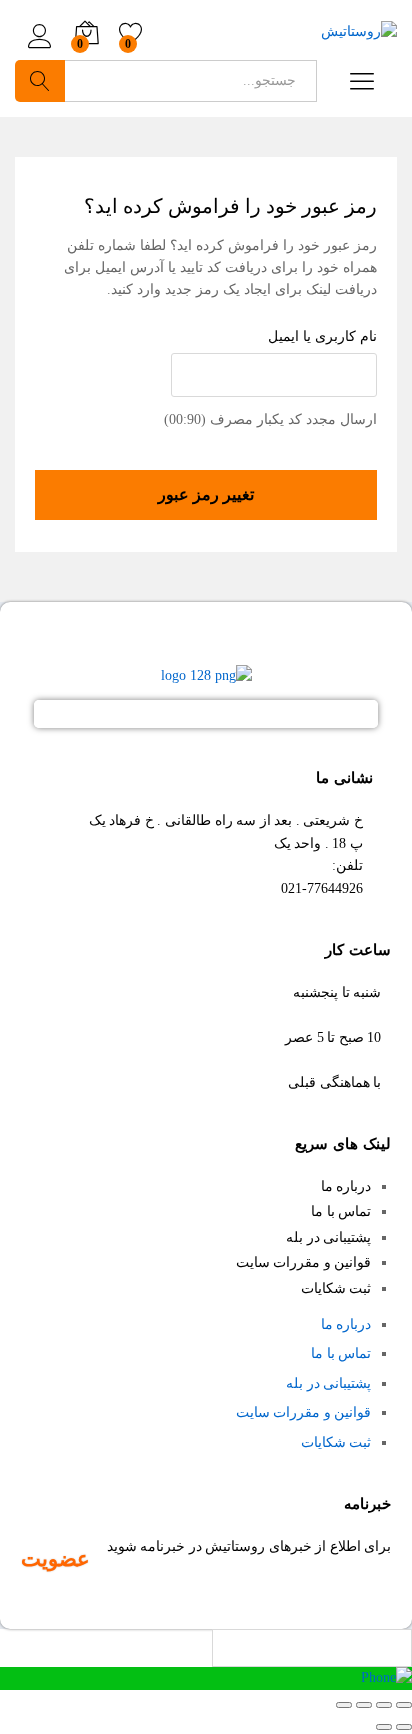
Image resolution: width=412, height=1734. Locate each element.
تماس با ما (341, 1211)
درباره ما (346, 1186)
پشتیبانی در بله (328, 1237)
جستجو (40, 81)
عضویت (55, 1559)
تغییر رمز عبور (206, 494)
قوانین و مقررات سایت (304, 1262)
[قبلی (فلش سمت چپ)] (404, 1727)
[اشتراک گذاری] (384, 1705)
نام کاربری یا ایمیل (322, 336)
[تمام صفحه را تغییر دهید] (364, 1705)
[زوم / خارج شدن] (344, 1705)
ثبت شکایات (336, 1288)
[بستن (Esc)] (404, 1705)
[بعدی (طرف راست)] (384, 1727)
